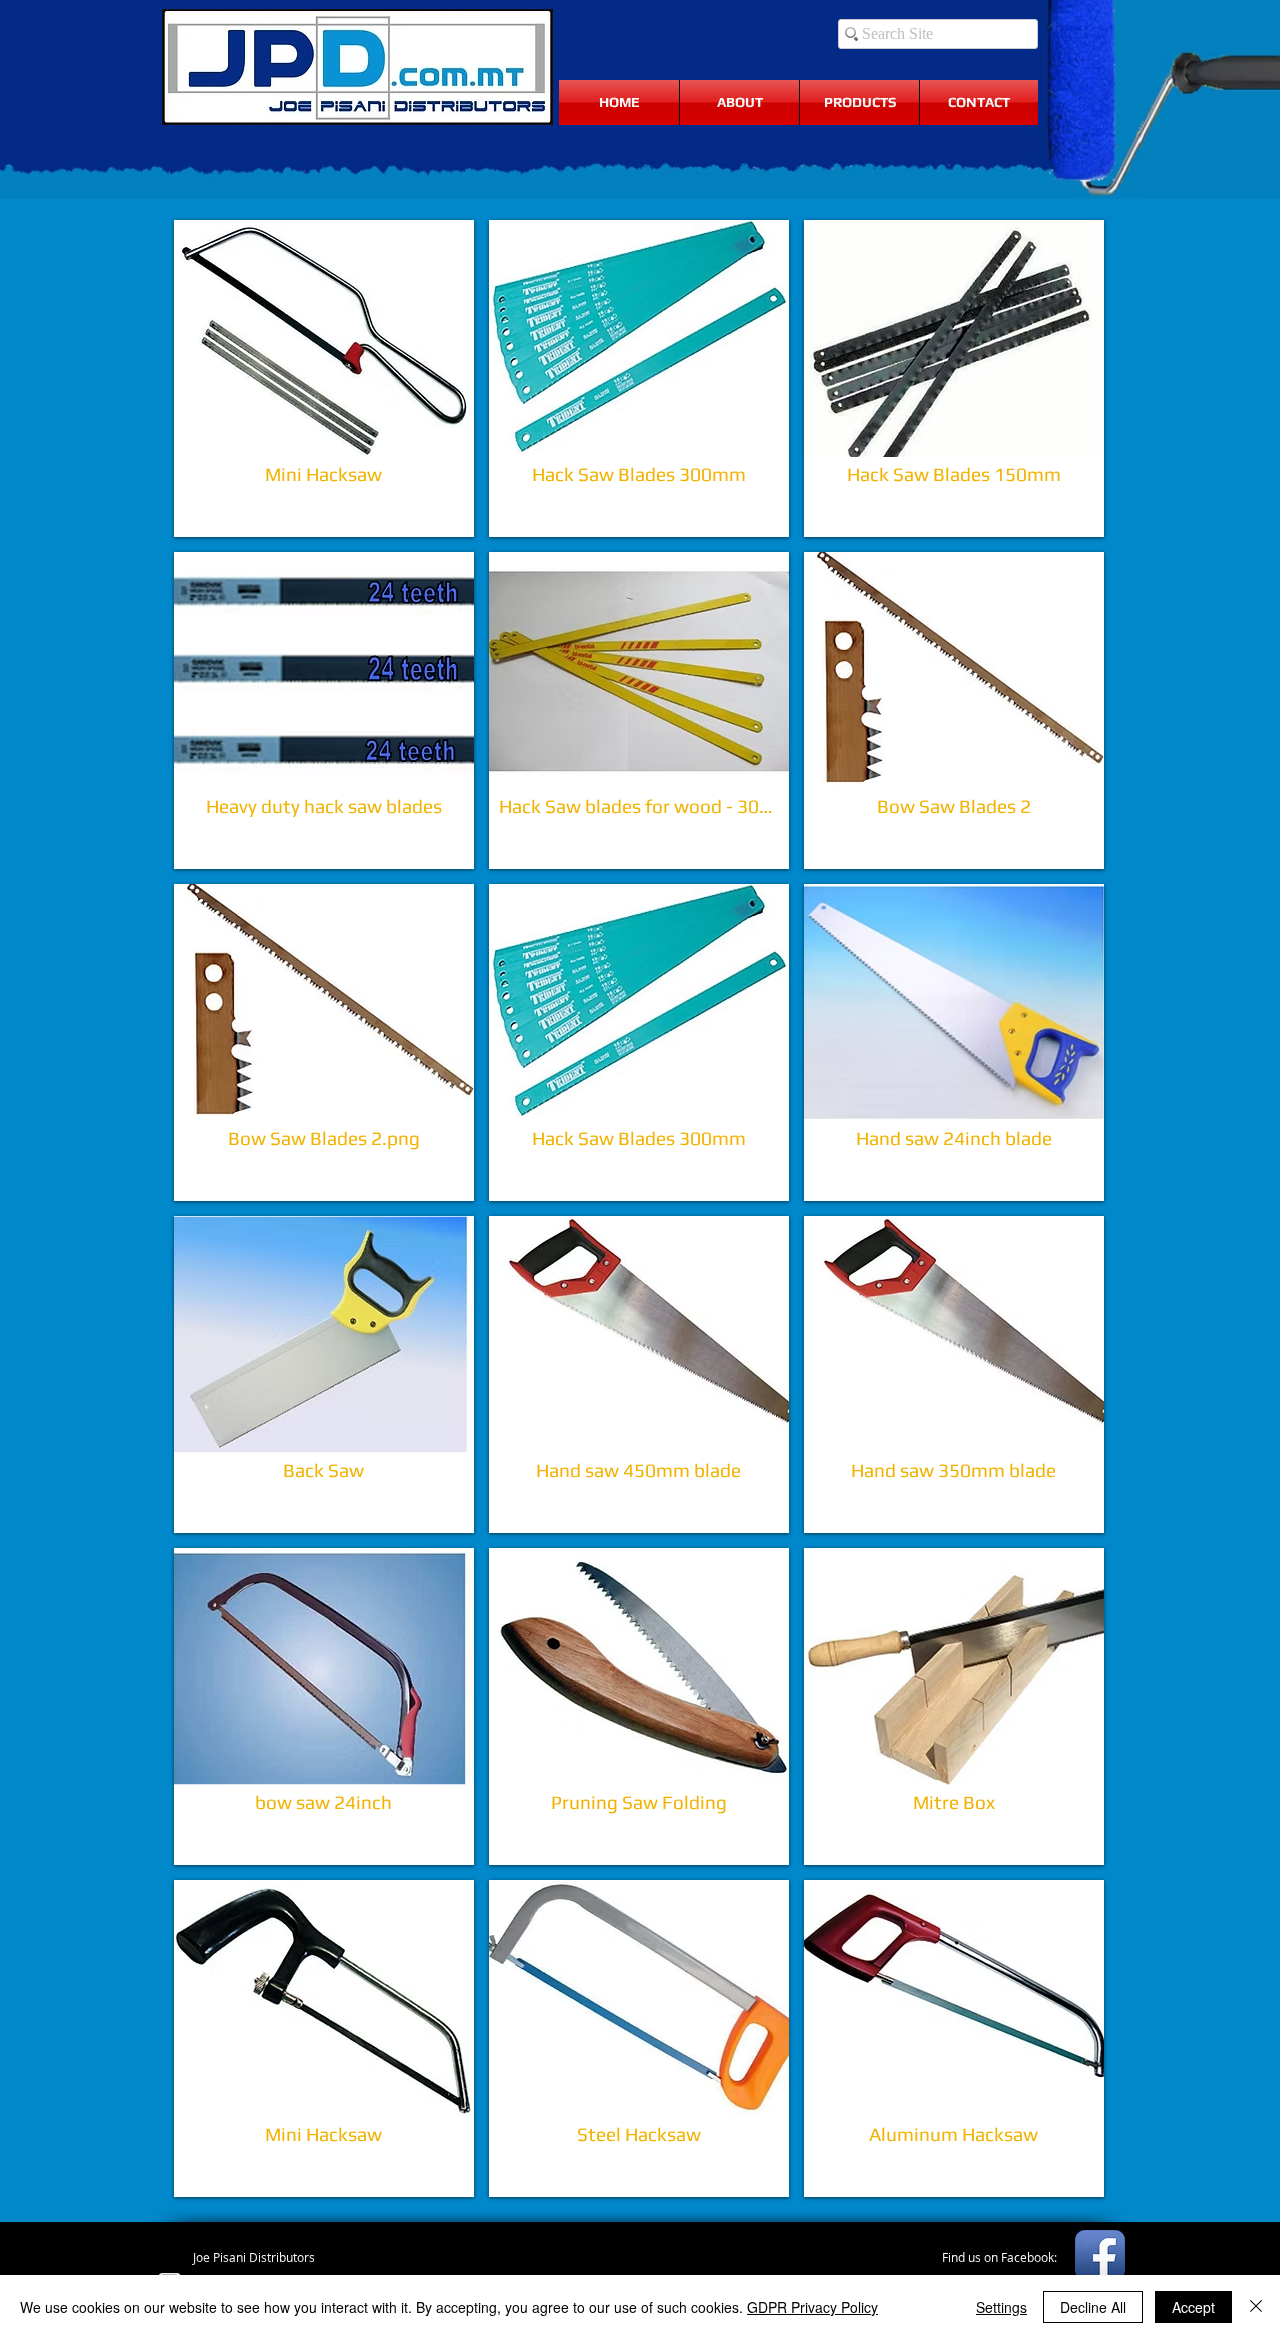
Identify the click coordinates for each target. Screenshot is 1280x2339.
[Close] (1256, 2307)
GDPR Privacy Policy (812, 2307)
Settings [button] (1001, 2307)
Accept (1193, 2307)
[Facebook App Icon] (1100, 2255)
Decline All (1093, 2307)
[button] (324, 378)
